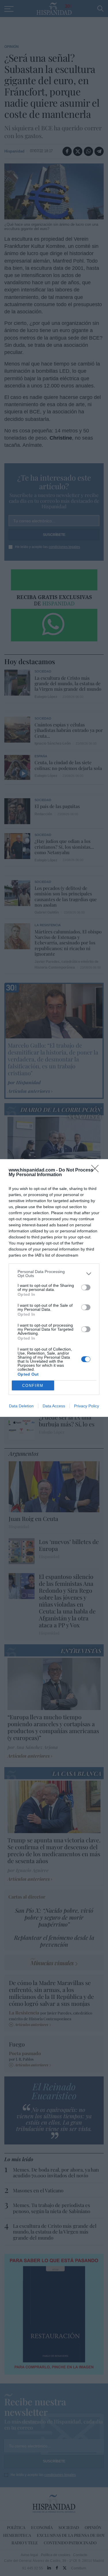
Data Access (54, 1406)
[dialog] (54, 1288)
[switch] (86, 1287)
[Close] (97, 1170)
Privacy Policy (87, 1406)
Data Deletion (21, 1406)
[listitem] (54, 1274)
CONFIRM (33, 1386)
